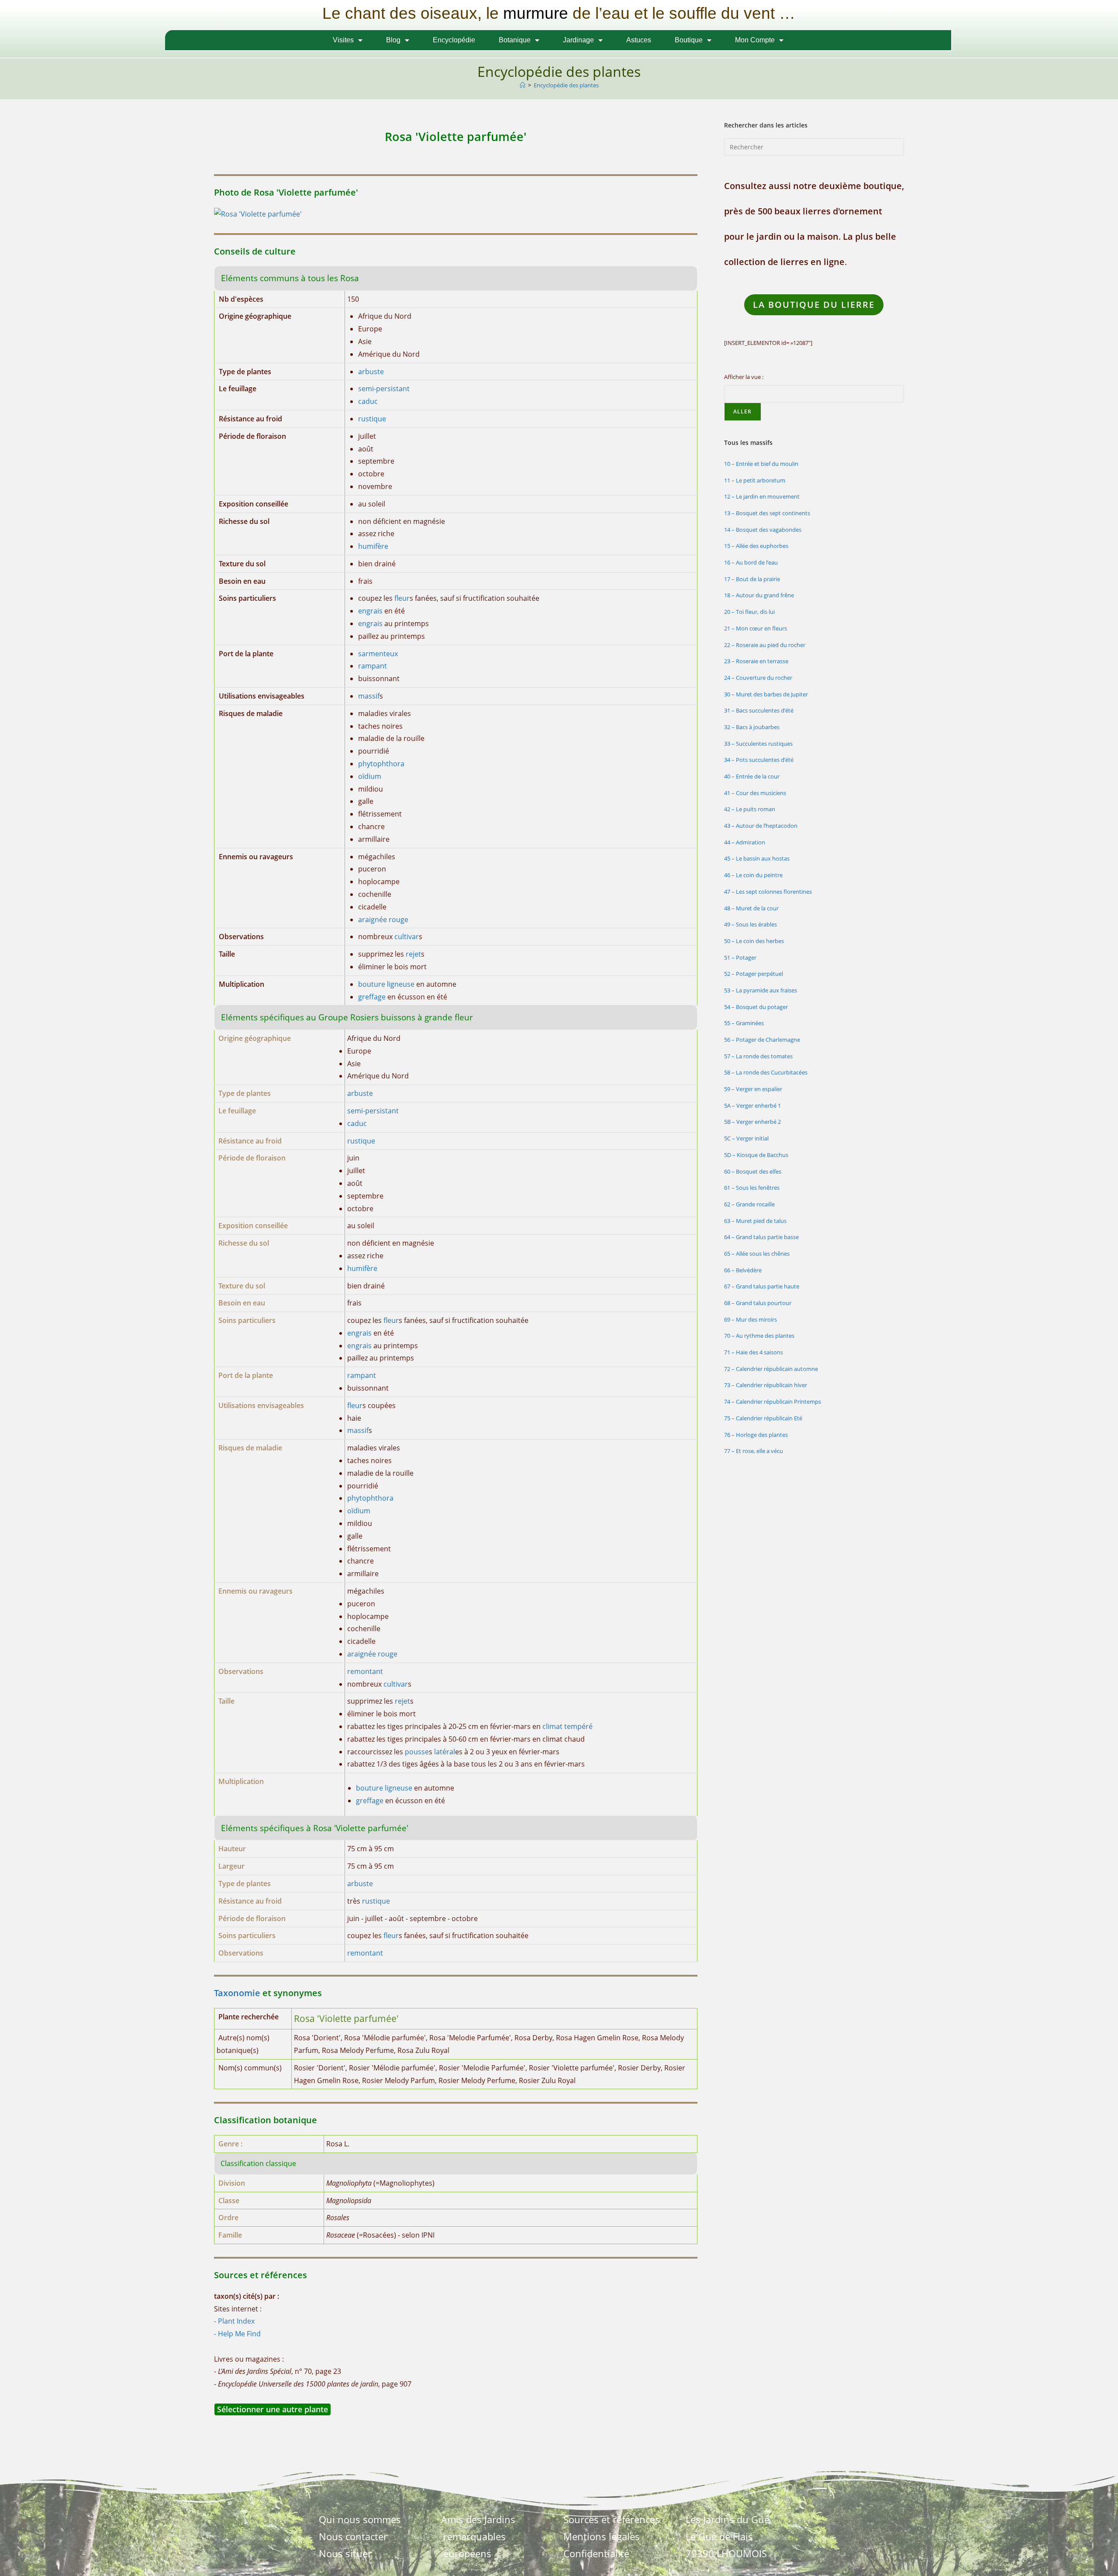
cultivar (407, 937)
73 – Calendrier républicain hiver (766, 1385)
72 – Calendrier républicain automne (771, 1369)
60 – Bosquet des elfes (753, 1171)
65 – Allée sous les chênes (757, 1254)
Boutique (689, 40)
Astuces (639, 40)
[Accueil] (523, 85)
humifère (373, 546)
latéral (445, 1752)
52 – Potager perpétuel (754, 974)
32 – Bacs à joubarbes (752, 727)
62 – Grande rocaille (749, 1204)
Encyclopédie (454, 40)
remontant (365, 1671)
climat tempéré (568, 1726)
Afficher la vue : (744, 377)
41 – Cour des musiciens (755, 793)
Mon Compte (755, 40)
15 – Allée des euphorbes (756, 546)
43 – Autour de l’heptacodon (761, 826)
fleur (402, 598)
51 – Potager (740, 957)
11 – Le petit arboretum (755, 480)
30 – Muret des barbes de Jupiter (766, 694)
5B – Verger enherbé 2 (752, 1122)
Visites (343, 40)
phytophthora (381, 764)
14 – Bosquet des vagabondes (763, 530)
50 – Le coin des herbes (754, 941)
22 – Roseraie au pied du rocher (765, 645)
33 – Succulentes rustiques (758, 744)
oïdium (370, 776)
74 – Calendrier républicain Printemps (773, 1402)
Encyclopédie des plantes (566, 85)
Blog (393, 40)
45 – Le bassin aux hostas (757, 858)
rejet (413, 954)
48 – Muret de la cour (751, 908)
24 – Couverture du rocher (758, 678)
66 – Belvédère (743, 1270)
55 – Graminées (744, 1023)
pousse (417, 1752)
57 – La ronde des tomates (758, 1056)
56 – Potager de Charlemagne (762, 1040)
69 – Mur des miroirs (751, 1319)
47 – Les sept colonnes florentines (768, 892)
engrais (370, 611)
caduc (368, 401)
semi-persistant (384, 389)
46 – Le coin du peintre (753, 875)
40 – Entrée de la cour (752, 776)
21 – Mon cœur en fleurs (756, 628)
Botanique (515, 40)
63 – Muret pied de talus (755, 1221)
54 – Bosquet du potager (756, 1007)
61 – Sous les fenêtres (752, 1188)
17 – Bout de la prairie (752, 579)
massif (369, 696)
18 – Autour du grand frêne (759, 595)
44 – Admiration (745, 842)
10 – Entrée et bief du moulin (761, 464)
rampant (373, 666)
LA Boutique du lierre (814, 305)
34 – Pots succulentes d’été (759, 760)
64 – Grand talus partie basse (761, 1237)
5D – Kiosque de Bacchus (756, 1155)
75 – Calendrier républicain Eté (763, 1418)
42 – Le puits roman (750, 809)
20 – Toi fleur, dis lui (749, 612)
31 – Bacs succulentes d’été (759, 710)
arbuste (371, 372)
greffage (372, 997)
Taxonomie (237, 1993)
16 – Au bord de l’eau (751, 562)
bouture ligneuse (386, 984)
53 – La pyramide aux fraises (761, 990)
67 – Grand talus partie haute (762, 1286)
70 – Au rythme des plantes (759, 1336)
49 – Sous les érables (751, 924)
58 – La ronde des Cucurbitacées (766, 1072)
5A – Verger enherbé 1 (752, 1105)
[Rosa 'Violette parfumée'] (258, 214)
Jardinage (578, 40)
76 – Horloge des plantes (756, 1435)
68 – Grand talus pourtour (758, 1303)
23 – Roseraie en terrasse (756, 661)
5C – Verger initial (746, 1138)
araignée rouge (383, 920)
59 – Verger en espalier (753, 1089)
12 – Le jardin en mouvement (762, 496)
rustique (372, 419)
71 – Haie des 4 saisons (754, 1352)
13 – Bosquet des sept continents (767, 513)
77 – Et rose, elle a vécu (754, 1451)
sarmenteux (378, 654)
